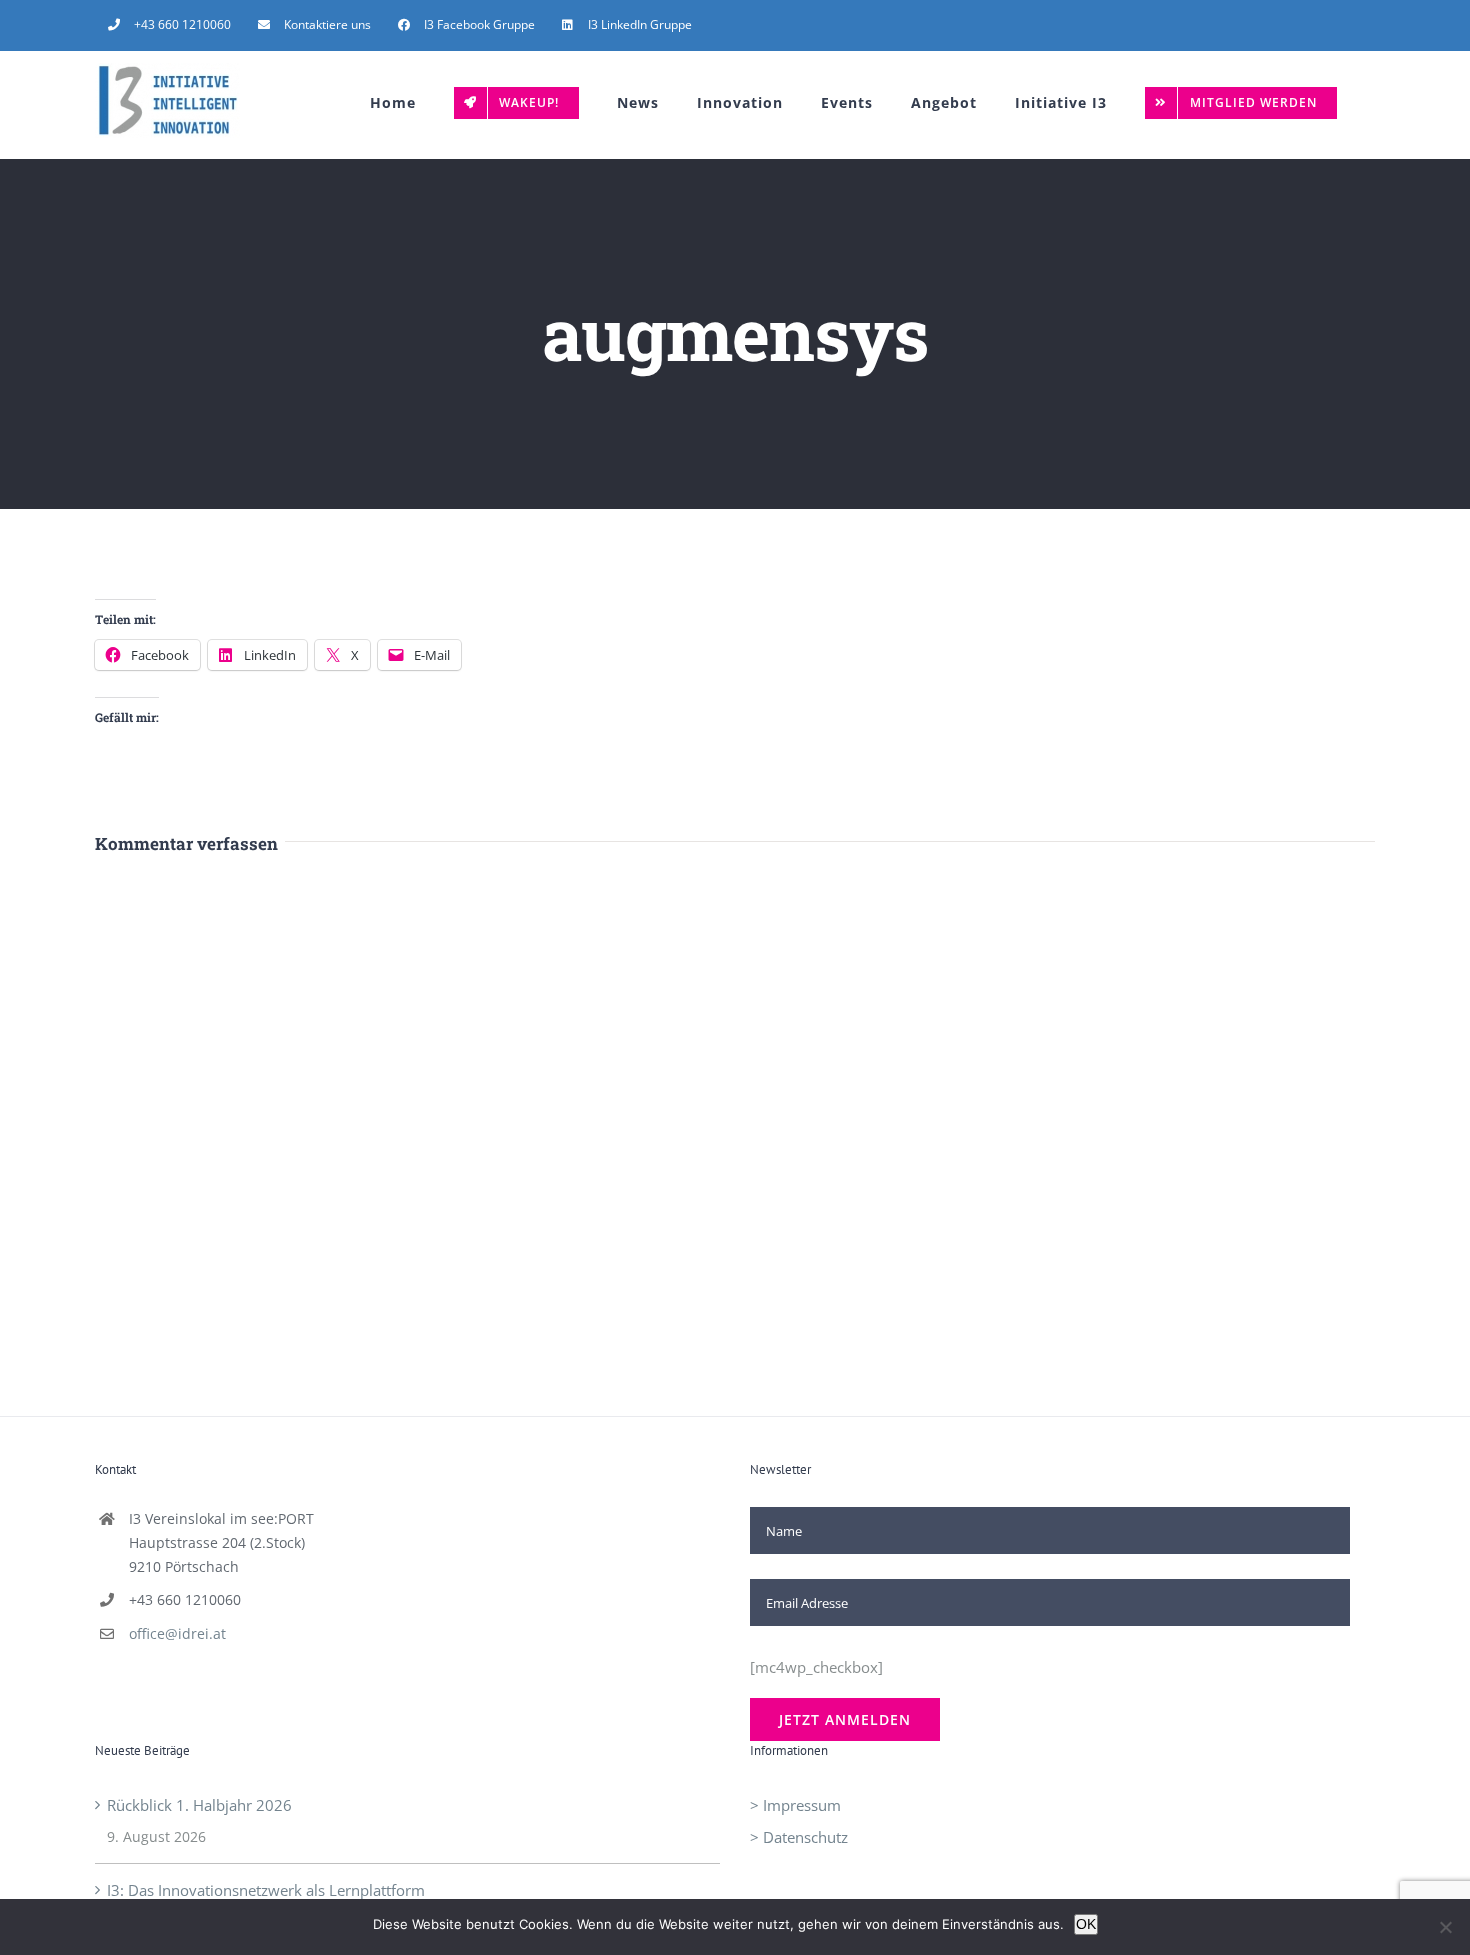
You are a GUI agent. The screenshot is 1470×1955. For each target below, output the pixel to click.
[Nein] (1445, 1927)
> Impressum (795, 1805)
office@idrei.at (177, 1633)
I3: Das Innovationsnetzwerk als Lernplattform (266, 1890)
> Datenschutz (799, 1837)
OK (1086, 1924)
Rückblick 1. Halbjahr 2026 (199, 1805)
